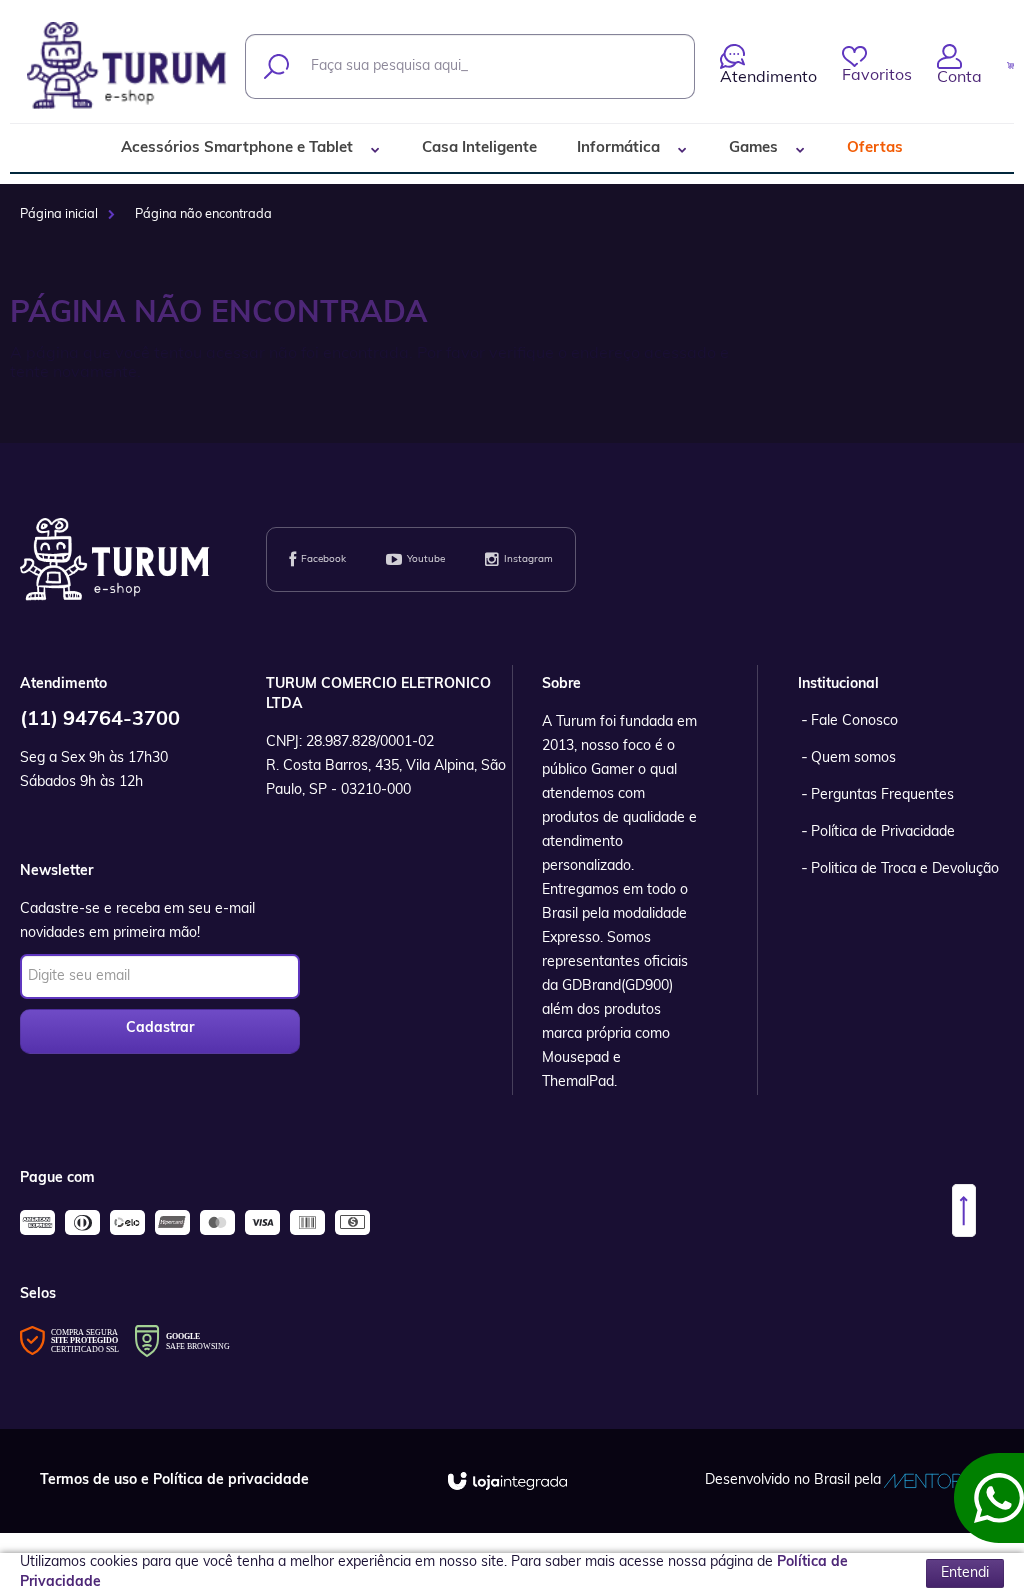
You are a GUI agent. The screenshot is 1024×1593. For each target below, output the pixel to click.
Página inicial (59, 214)
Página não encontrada (203, 214)
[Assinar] (160, 1031)
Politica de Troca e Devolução (905, 869)
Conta (959, 78)
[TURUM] (127, 66)
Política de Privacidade (883, 832)
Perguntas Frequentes (882, 795)
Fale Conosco (854, 721)
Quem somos (853, 758)
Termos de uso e (96, 1480)
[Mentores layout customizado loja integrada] (934, 1481)
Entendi (965, 1573)
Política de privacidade (231, 1480)
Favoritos (877, 76)
